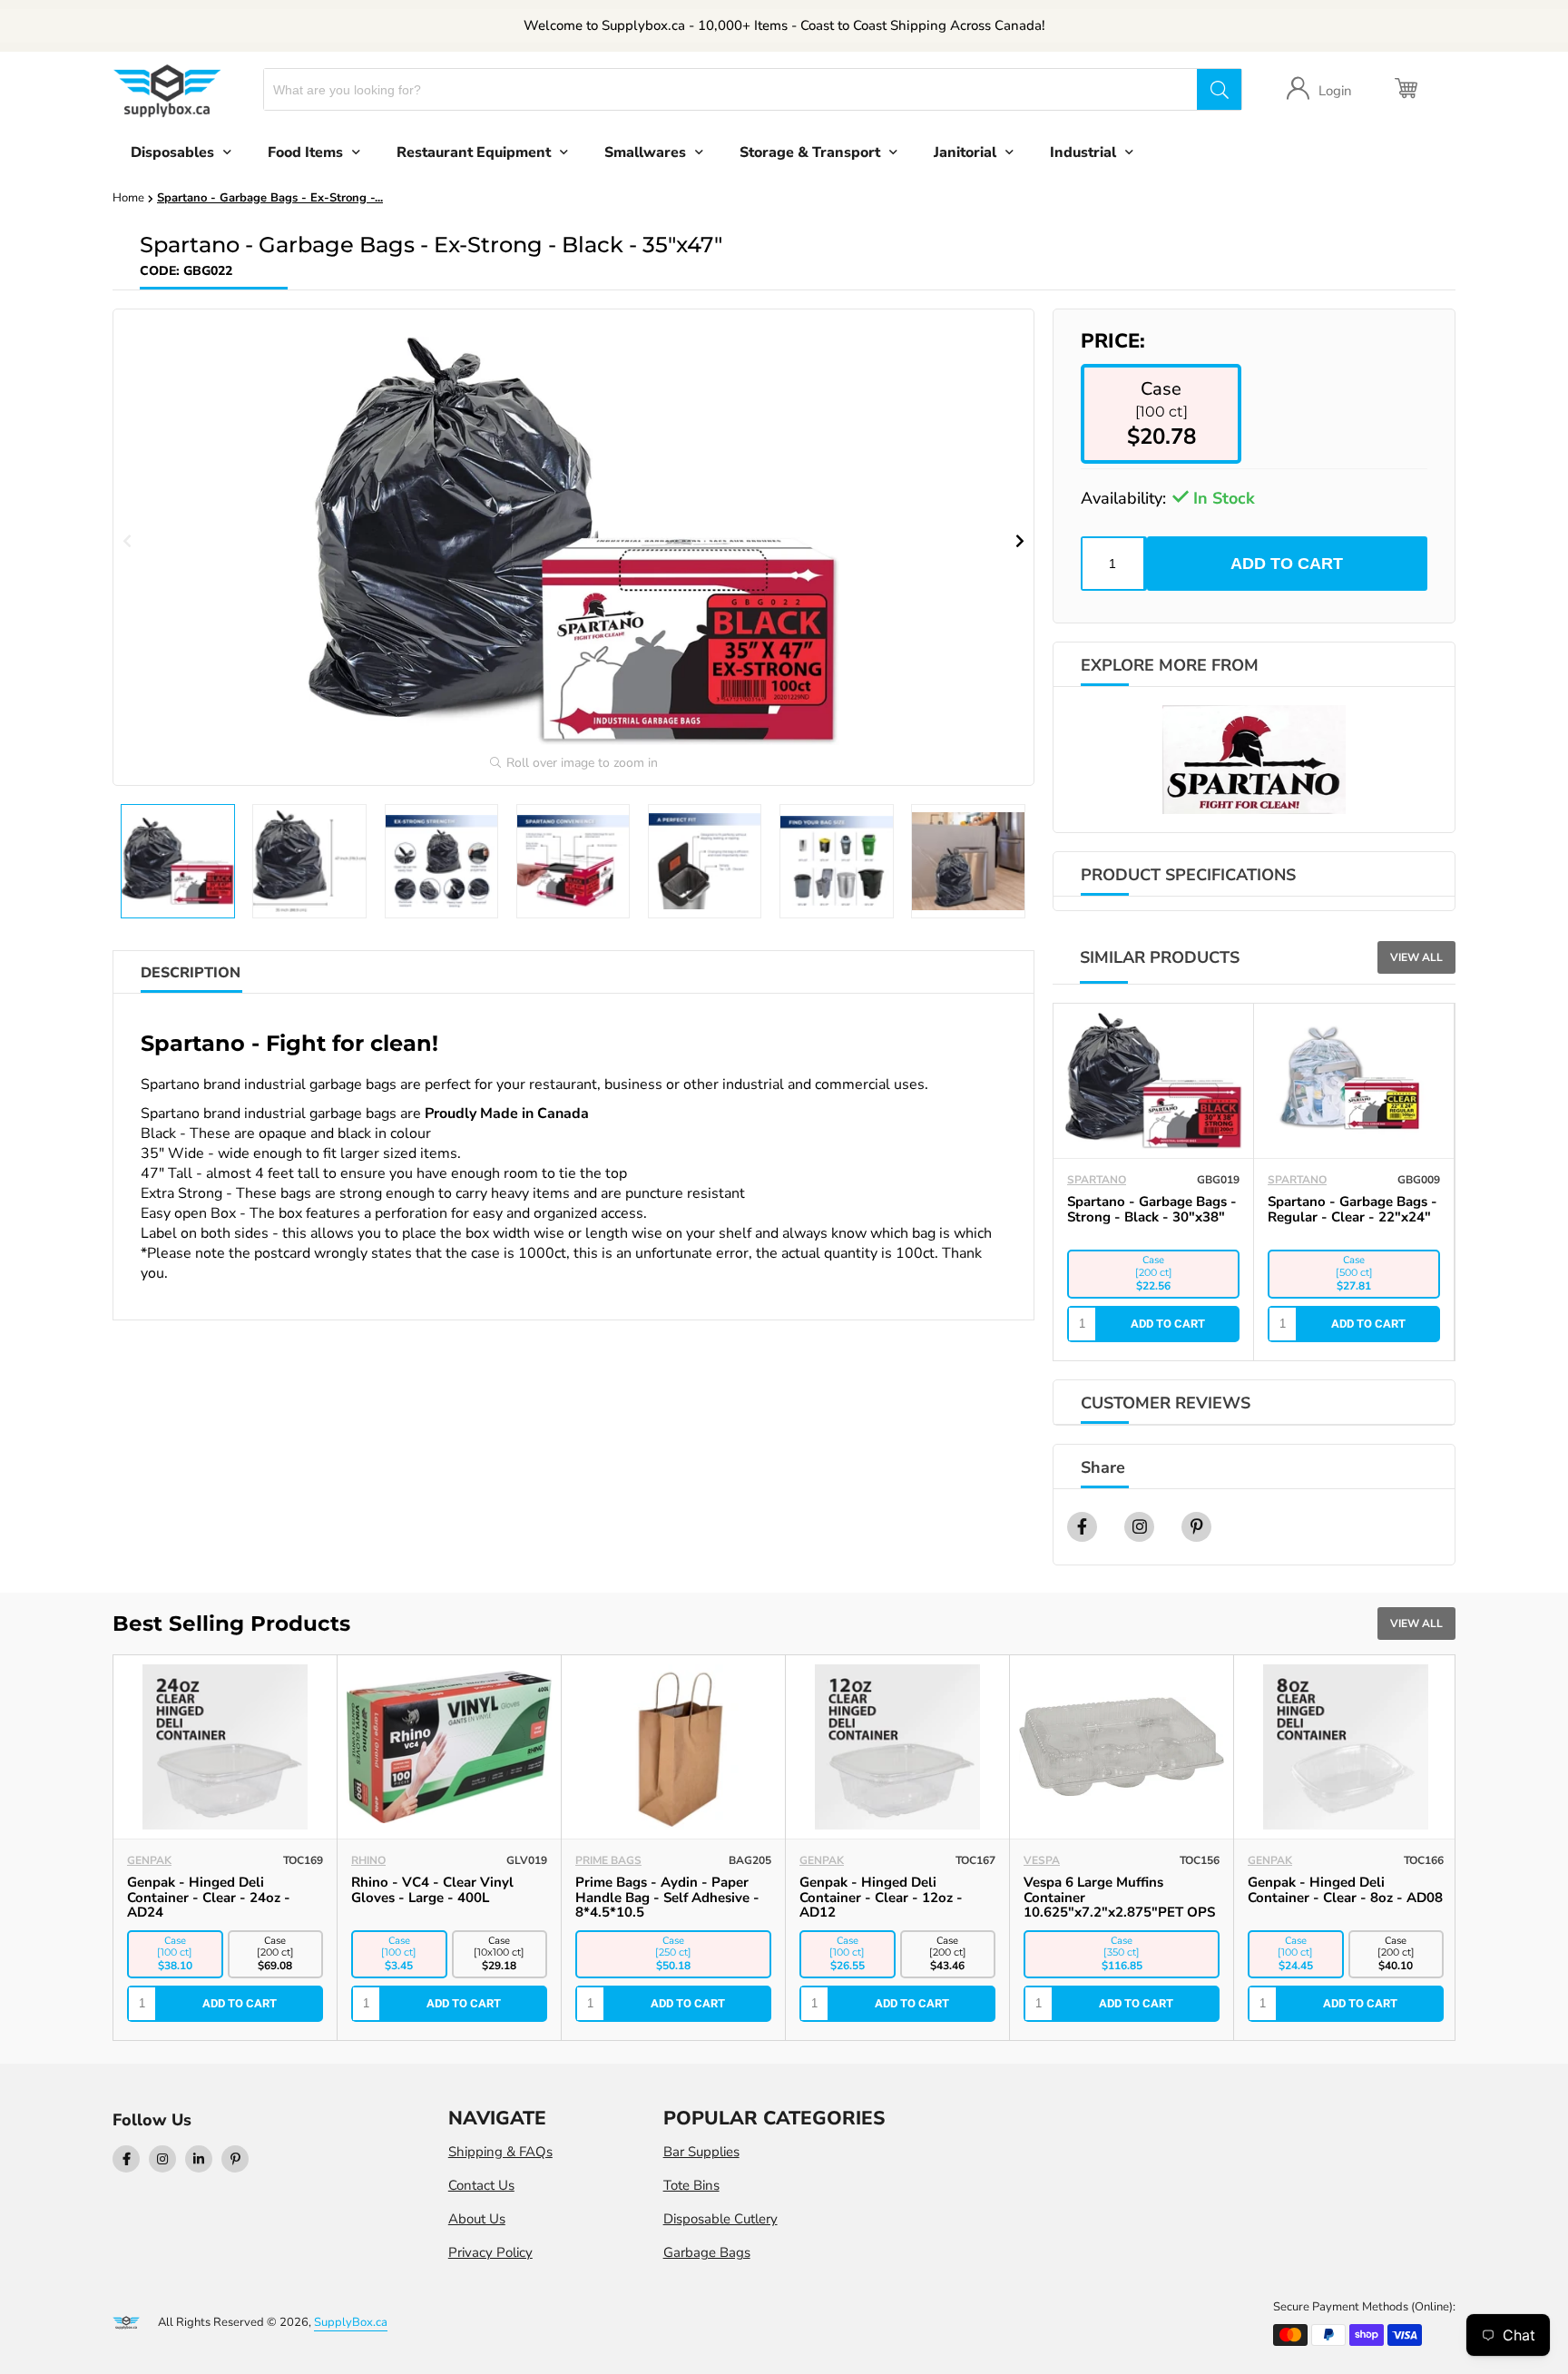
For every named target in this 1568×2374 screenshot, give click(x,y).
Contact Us (481, 2185)
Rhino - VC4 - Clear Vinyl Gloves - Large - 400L (432, 1890)
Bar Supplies (701, 2152)
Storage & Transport (810, 152)
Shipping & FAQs (500, 2152)
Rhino (368, 1860)
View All (1416, 957)
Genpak (149, 1860)
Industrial (1083, 152)
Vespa (1042, 1860)
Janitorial (965, 152)
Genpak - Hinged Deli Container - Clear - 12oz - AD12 (881, 1898)
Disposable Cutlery (720, 2219)
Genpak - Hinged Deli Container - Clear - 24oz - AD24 (209, 1898)
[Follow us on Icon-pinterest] (235, 2159)
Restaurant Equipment (474, 152)
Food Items (305, 152)
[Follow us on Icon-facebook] (126, 2159)
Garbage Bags (707, 2252)
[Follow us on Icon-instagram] (162, 2159)
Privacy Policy (490, 2252)
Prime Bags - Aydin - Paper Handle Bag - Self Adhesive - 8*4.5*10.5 (667, 1898)
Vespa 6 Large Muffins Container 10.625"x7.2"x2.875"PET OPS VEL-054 (1119, 1905)
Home (128, 198)
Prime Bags (608, 1860)
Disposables (172, 152)
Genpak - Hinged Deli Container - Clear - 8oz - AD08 (1345, 1890)
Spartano (1097, 1180)
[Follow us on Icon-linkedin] (199, 2159)
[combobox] (731, 89)
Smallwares (645, 152)
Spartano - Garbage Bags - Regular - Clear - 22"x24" (1352, 1209)
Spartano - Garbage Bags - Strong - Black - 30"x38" (1152, 1209)
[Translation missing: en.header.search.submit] (1219, 89)
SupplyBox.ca (351, 2322)
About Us (477, 2219)
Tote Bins (691, 2185)
